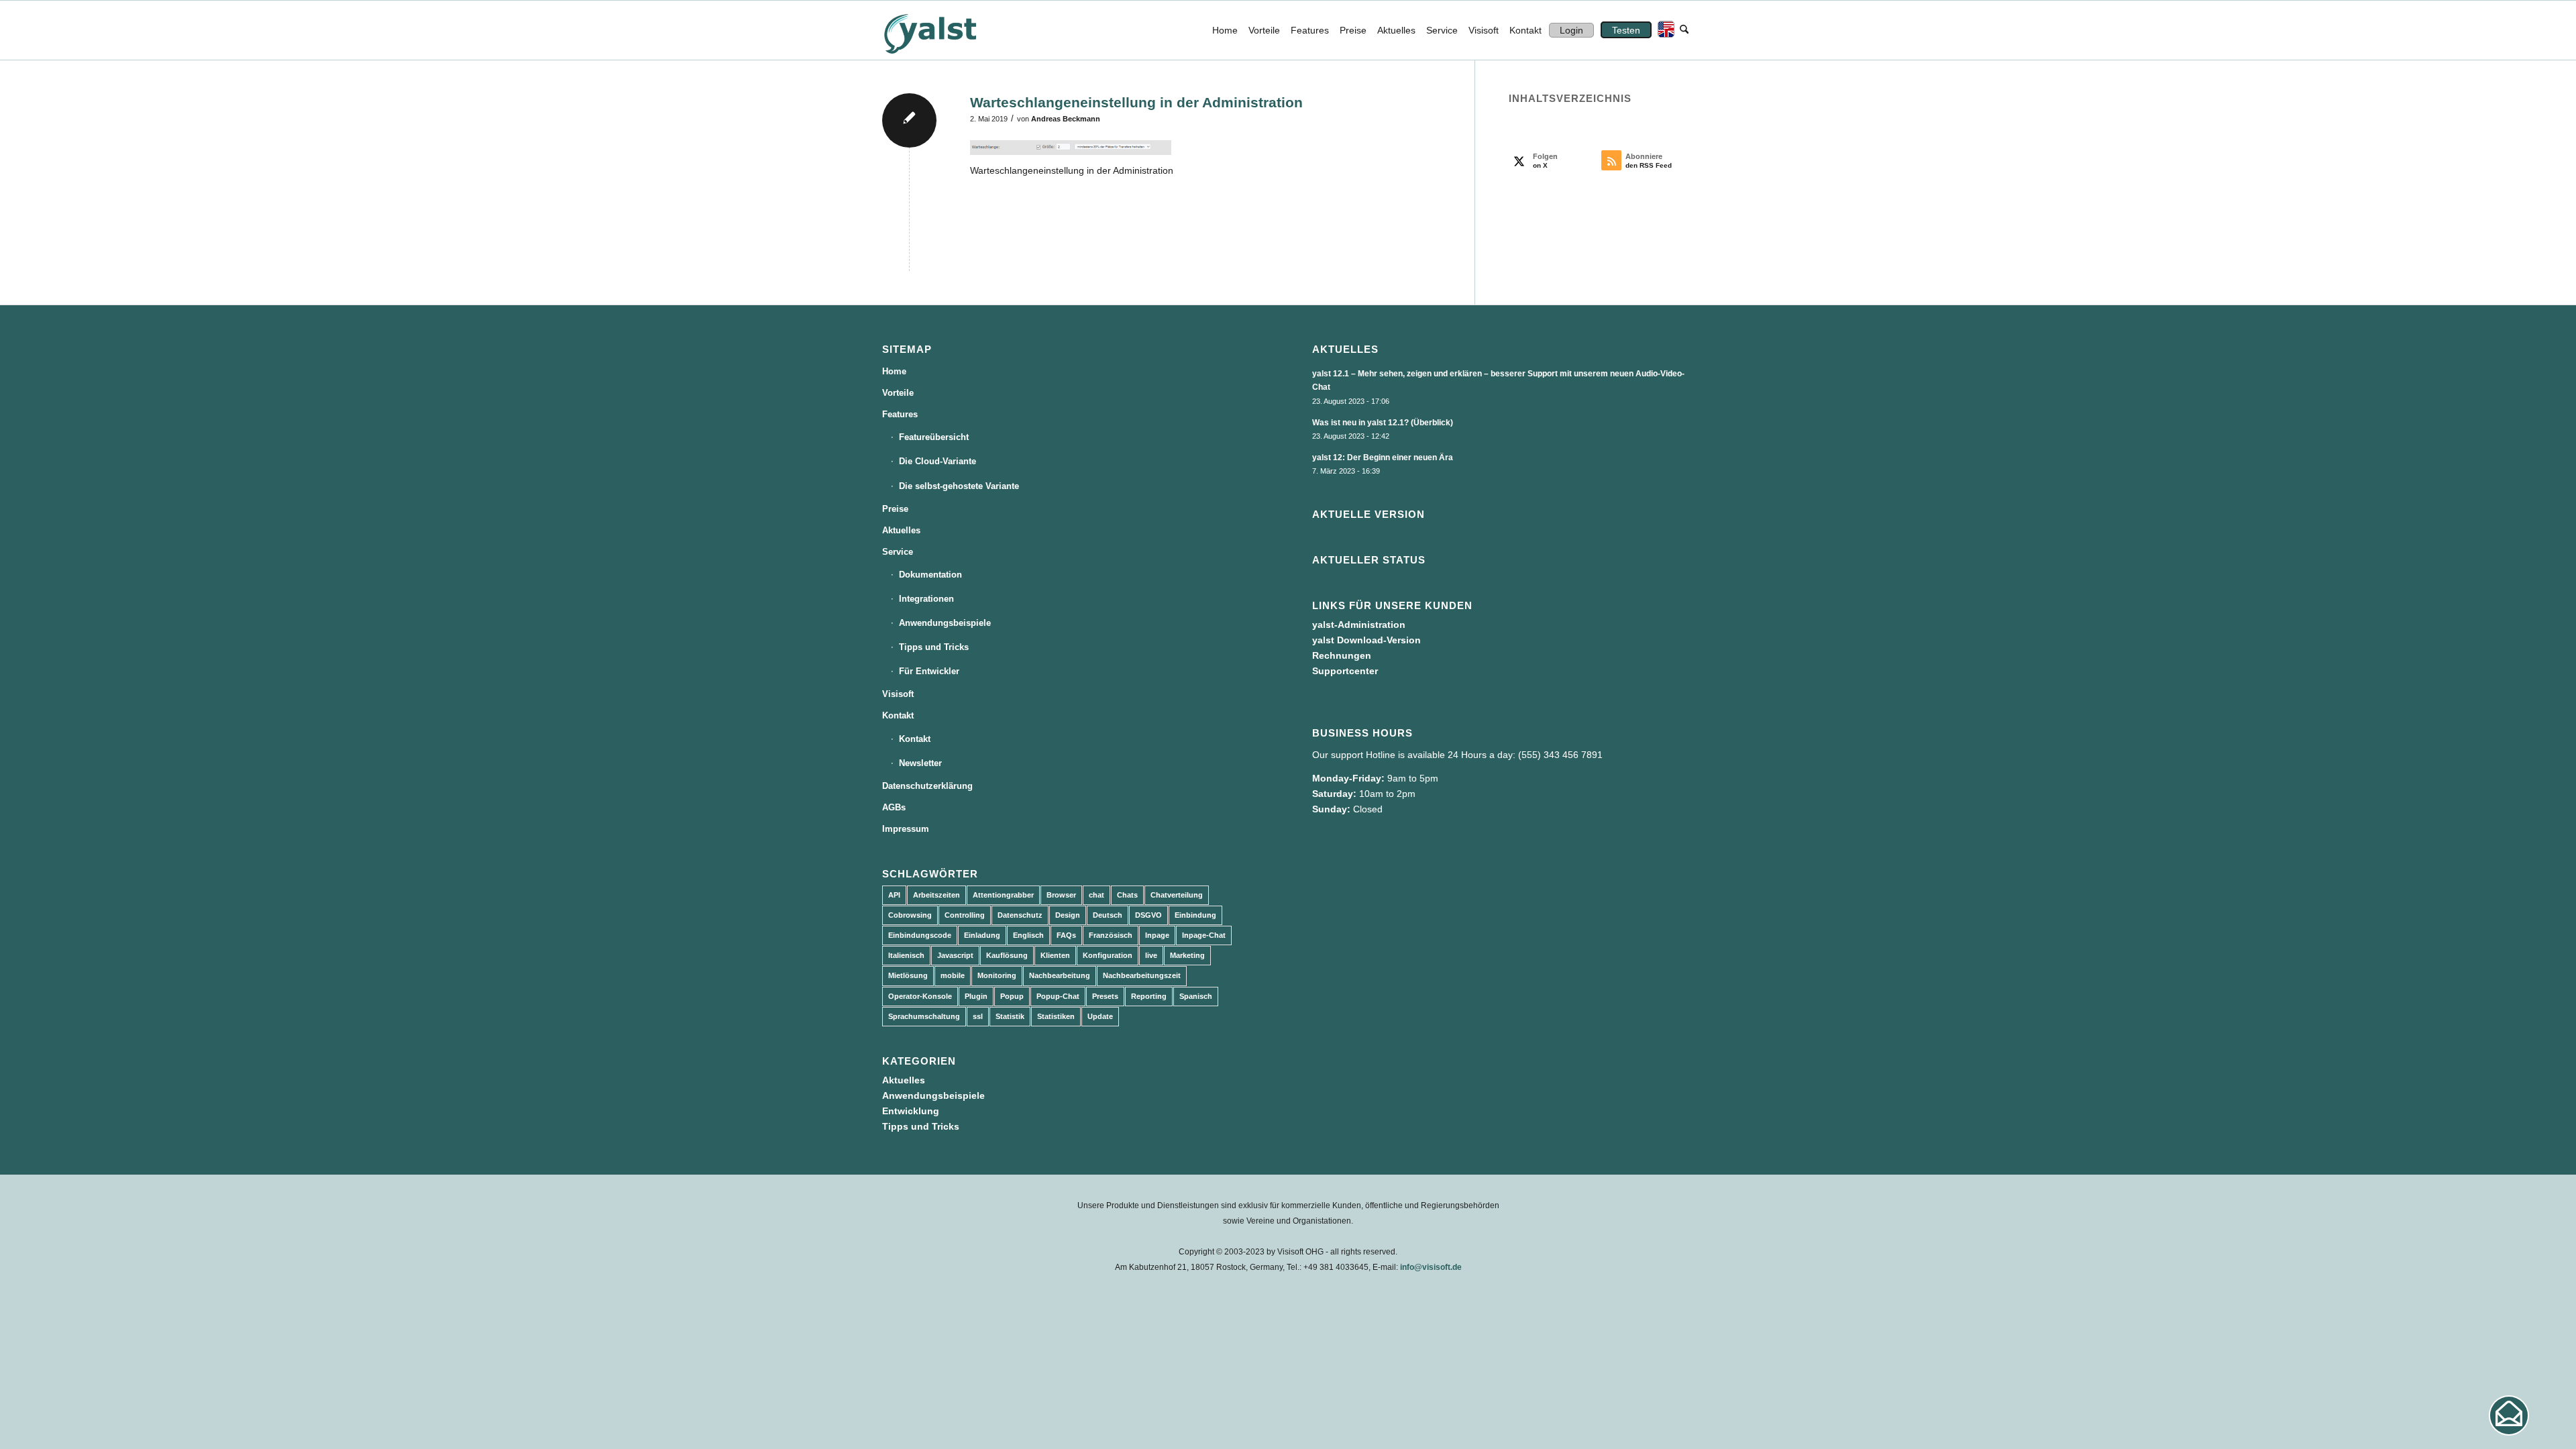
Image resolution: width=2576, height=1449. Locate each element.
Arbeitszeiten (936, 895)
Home (894, 371)
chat (1096, 895)
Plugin (976, 996)
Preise (895, 509)
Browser (1061, 895)
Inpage (1157, 935)
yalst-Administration (1359, 625)
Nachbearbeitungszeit (1142, 975)
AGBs (894, 807)
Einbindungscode (920, 935)
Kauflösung (1007, 955)
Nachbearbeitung (1060, 975)
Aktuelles (901, 530)
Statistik (1010, 1016)
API (894, 895)
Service (898, 552)
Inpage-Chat (1204, 935)
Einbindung (1195, 915)
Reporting (1149, 996)
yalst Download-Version (1366, 640)
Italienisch (906, 955)
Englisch (1028, 935)
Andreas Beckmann (1066, 119)
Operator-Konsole (920, 996)
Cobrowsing (910, 915)
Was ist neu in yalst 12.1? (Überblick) (1383, 423)
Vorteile (898, 393)
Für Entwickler (929, 671)
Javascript (955, 955)
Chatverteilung (1177, 895)
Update (1100, 1016)
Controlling (965, 915)
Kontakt (898, 715)
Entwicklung (911, 1111)
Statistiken (1056, 1016)
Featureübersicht (934, 437)
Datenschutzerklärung (927, 786)
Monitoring (997, 975)
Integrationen (926, 599)
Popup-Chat (1058, 996)
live (1151, 955)
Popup (1012, 996)
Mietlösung (908, 975)
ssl (978, 1016)
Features (900, 414)
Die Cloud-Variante (937, 461)
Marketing (1187, 955)
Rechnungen (1342, 655)
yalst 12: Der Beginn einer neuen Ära (1383, 458)
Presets (1105, 996)
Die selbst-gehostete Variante (959, 486)
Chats (1127, 895)
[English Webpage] (1663, 30)
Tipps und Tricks (934, 647)
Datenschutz (1020, 915)
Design (1068, 915)
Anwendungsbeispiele (945, 623)
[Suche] (1684, 30)
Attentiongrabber (1003, 895)
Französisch (1111, 935)
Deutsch (1108, 915)
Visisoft (898, 694)
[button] (2509, 1415)
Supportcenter (1345, 671)
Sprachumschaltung (924, 1016)
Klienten (1055, 955)
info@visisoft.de (1431, 1267)
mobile (953, 975)
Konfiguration (1108, 955)
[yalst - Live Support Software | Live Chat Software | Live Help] (947, 30)
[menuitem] (1225, 30)
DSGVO (1148, 915)
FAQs (1066, 935)
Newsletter (920, 763)
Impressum (906, 829)
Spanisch (1196, 996)
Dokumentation (930, 575)
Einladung (982, 935)
